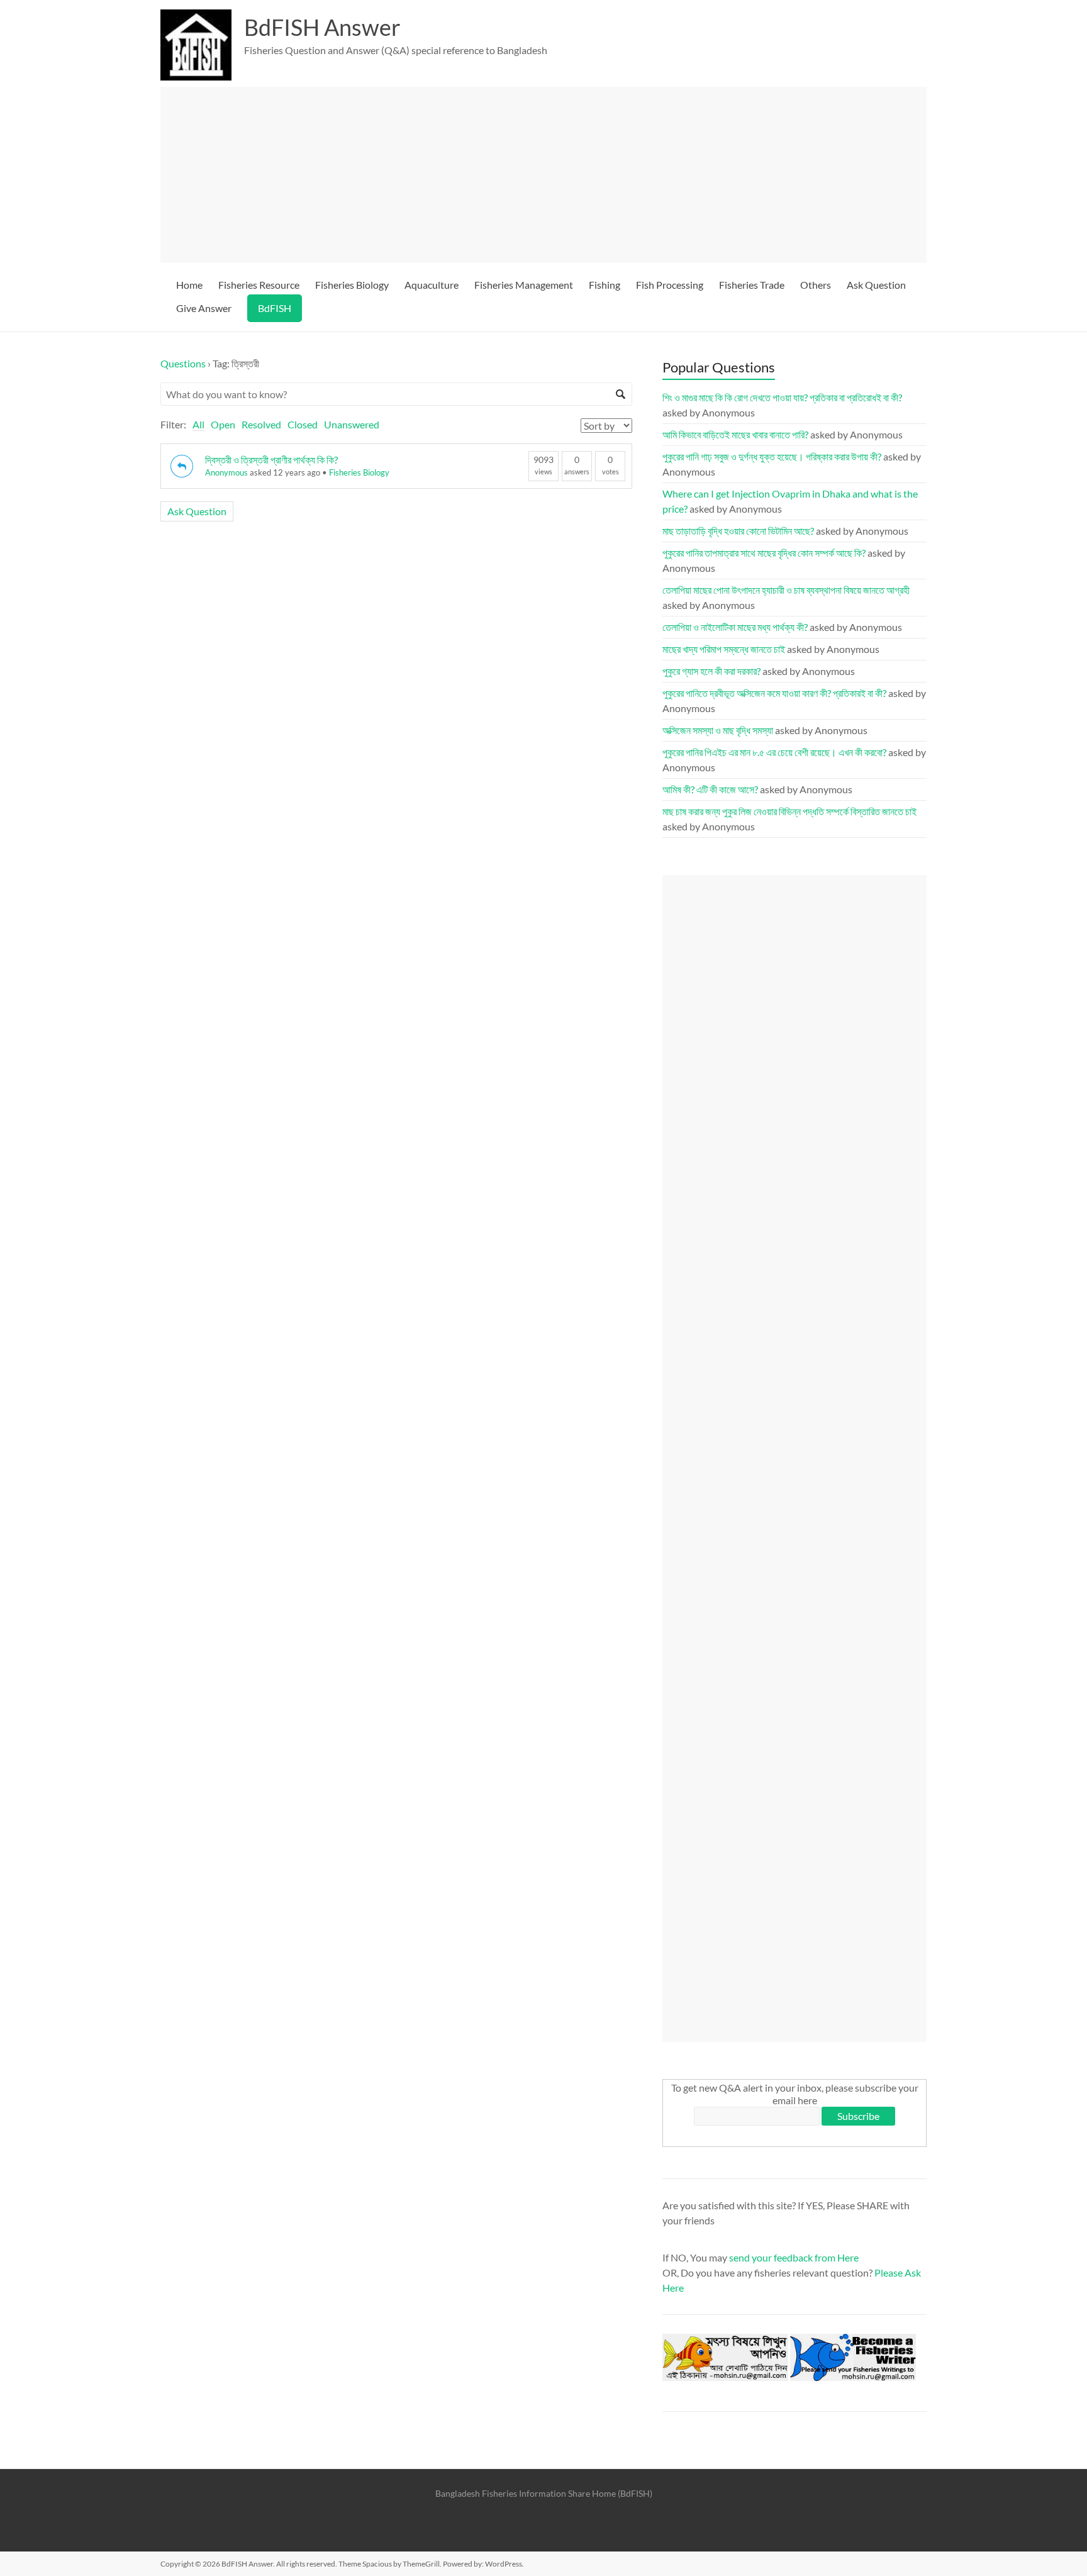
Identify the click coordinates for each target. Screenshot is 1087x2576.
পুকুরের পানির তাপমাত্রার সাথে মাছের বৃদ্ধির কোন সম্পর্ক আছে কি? (764, 553)
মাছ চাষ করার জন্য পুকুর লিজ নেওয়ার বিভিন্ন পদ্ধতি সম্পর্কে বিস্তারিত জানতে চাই (789, 811)
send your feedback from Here (794, 2257)
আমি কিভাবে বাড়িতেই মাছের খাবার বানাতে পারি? (735, 434)
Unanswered (352, 424)
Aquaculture (432, 285)
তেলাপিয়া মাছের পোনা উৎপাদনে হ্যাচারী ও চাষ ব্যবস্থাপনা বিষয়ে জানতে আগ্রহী (786, 590)
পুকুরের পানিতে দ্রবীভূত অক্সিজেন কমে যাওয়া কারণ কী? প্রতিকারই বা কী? (774, 693)
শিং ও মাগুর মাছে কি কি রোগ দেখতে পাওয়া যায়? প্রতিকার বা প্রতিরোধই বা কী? (782, 397)
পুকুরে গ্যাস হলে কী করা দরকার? (711, 671)
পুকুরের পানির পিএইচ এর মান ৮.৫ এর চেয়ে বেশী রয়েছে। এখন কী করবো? (774, 752)
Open (223, 424)
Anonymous (226, 472)
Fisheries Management (524, 285)
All (198, 424)
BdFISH (275, 308)
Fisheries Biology (352, 285)
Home (189, 285)
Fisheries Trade (752, 285)
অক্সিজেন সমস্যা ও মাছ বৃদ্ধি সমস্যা (718, 730)
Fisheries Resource (259, 285)
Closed (303, 424)
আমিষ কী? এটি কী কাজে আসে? (710, 789)
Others (816, 285)
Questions (183, 363)
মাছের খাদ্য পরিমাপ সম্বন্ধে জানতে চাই (724, 649)
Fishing (605, 285)
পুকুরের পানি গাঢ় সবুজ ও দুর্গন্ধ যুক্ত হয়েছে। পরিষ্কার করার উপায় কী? (772, 456)
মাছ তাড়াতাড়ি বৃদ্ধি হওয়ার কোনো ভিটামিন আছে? (738, 531)
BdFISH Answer (322, 27)
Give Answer (204, 308)
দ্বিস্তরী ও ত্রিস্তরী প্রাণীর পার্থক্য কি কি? (271, 460)
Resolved (261, 424)
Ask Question (876, 285)
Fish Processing (670, 285)
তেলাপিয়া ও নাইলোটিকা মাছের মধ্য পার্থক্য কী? (735, 627)
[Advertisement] (549, 175)
